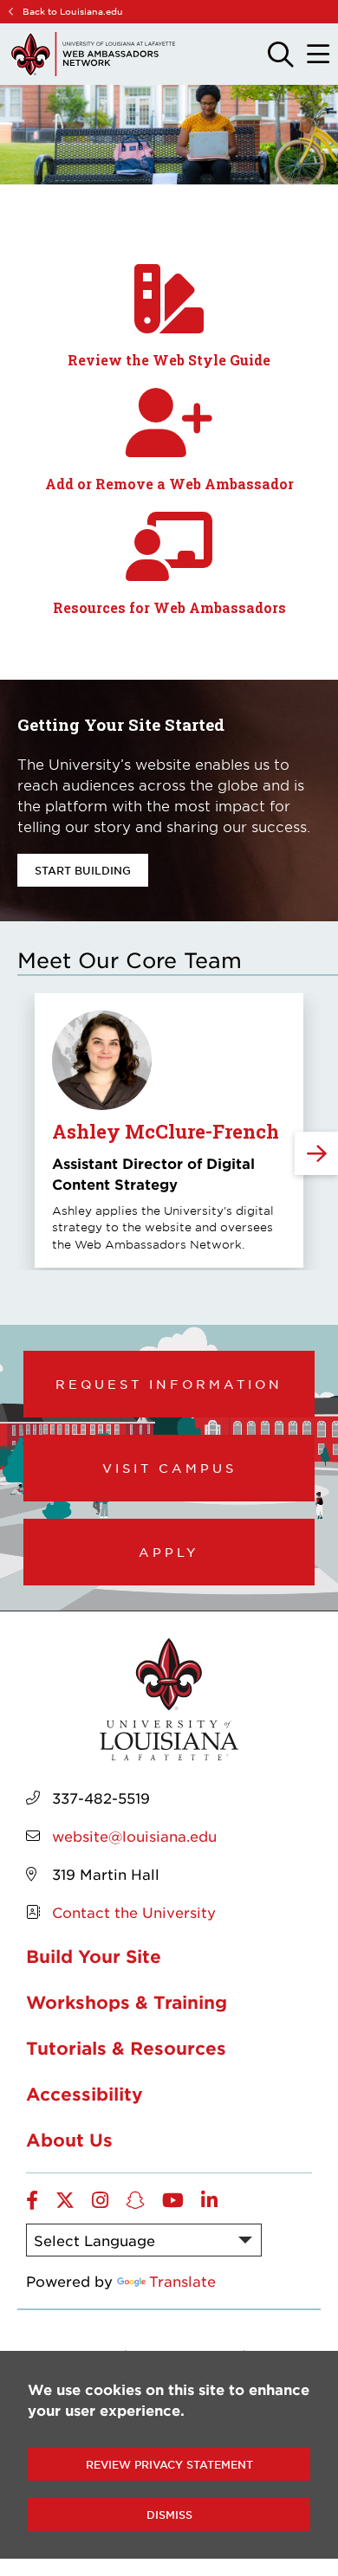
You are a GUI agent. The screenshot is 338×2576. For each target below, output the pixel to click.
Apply (169, 1552)
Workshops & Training (127, 2002)
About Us (69, 2140)
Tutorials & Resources (126, 2048)
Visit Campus (169, 1468)
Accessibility (84, 2094)
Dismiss (169, 2515)
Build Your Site (94, 1956)
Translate (182, 2281)
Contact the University (134, 1912)
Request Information (169, 1384)
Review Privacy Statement (169, 2464)
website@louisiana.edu (134, 1836)
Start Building (83, 870)
